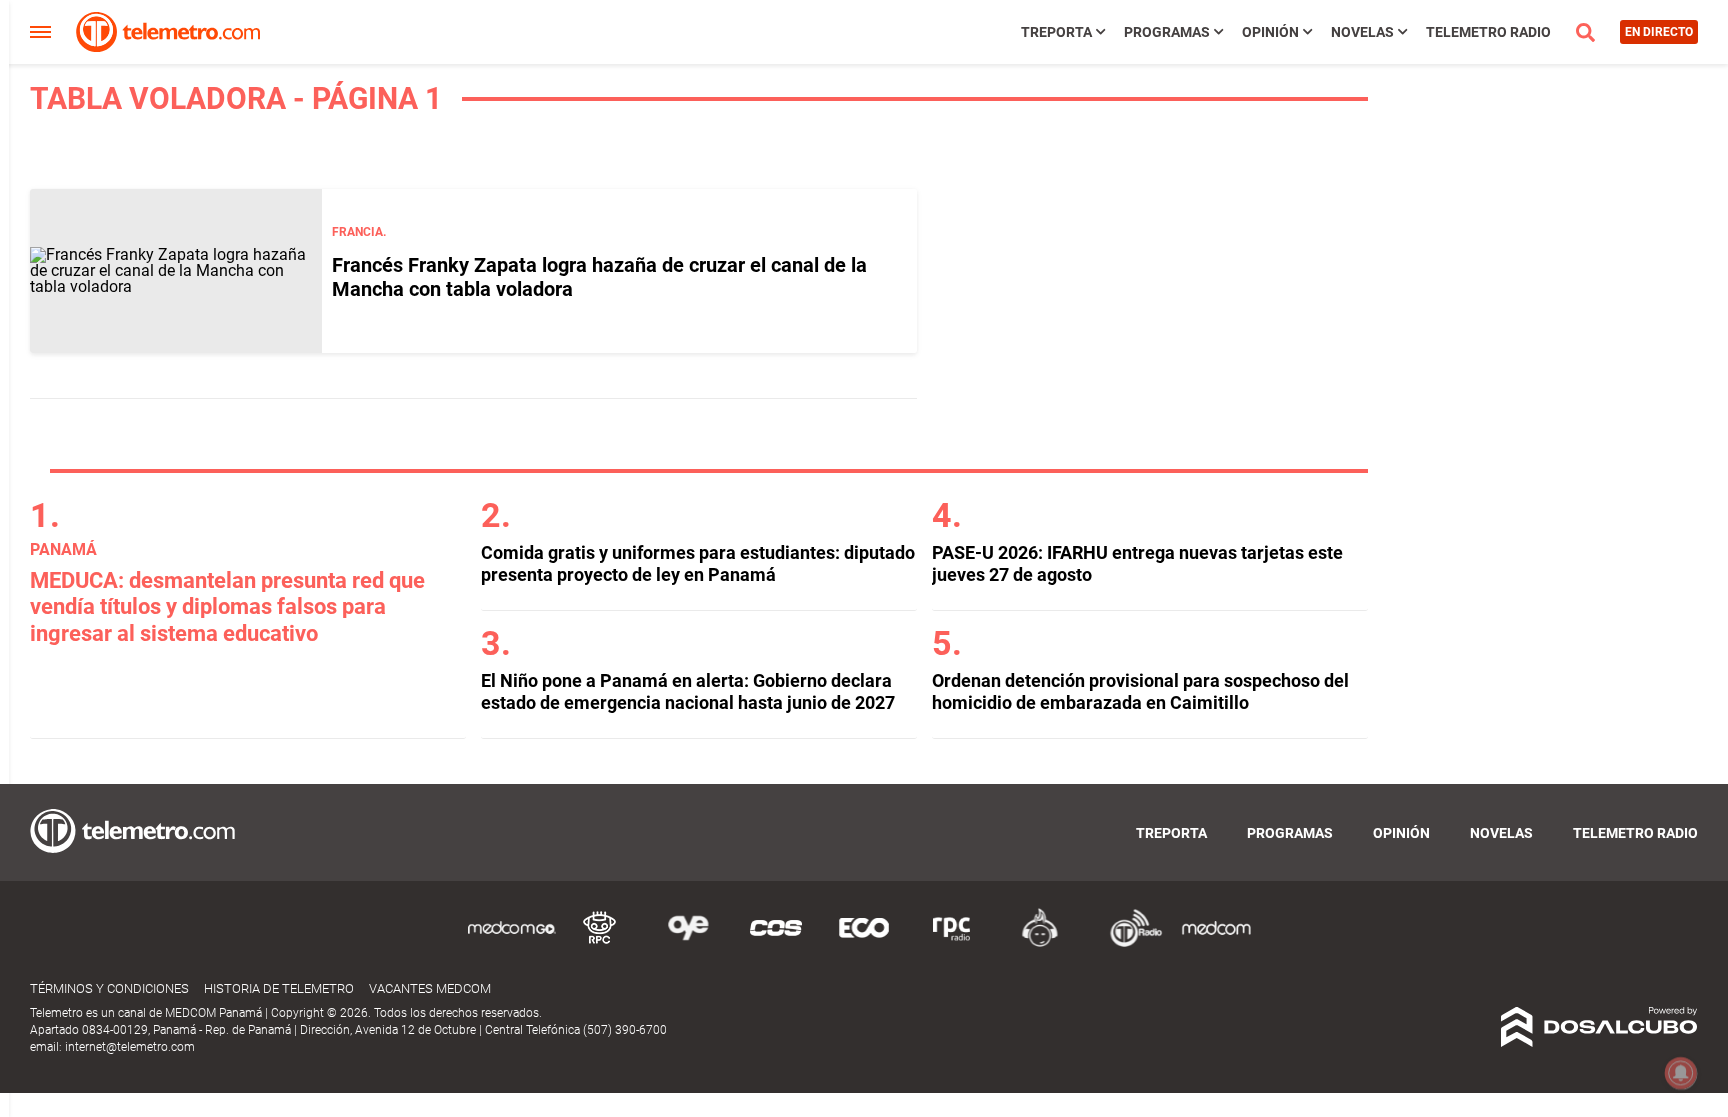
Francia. (359, 232)
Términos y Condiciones (109, 988)
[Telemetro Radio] (1128, 943)
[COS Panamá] (776, 943)
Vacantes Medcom (430, 988)
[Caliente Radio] (1040, 943)
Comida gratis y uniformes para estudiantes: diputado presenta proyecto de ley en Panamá (698, 563)
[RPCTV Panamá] (600, 943)
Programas (1167, 32)
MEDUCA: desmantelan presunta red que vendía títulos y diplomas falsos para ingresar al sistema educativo (227, 607)
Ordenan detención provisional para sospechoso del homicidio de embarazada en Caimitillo (1140, 691)
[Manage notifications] (1681, 1073)
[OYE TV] (688, 943)
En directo (1659, 32)
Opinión (1270, 32)
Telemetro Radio (1488, 32)
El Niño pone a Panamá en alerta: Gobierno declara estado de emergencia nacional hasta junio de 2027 (688, 691)
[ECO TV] (864, 943)
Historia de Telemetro (279, 988)
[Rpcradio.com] (952, 943)
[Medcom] (1216, 943)
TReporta (1056, 32)
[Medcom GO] (512, 943)
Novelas (1362, 32)
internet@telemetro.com (130, 1047)
